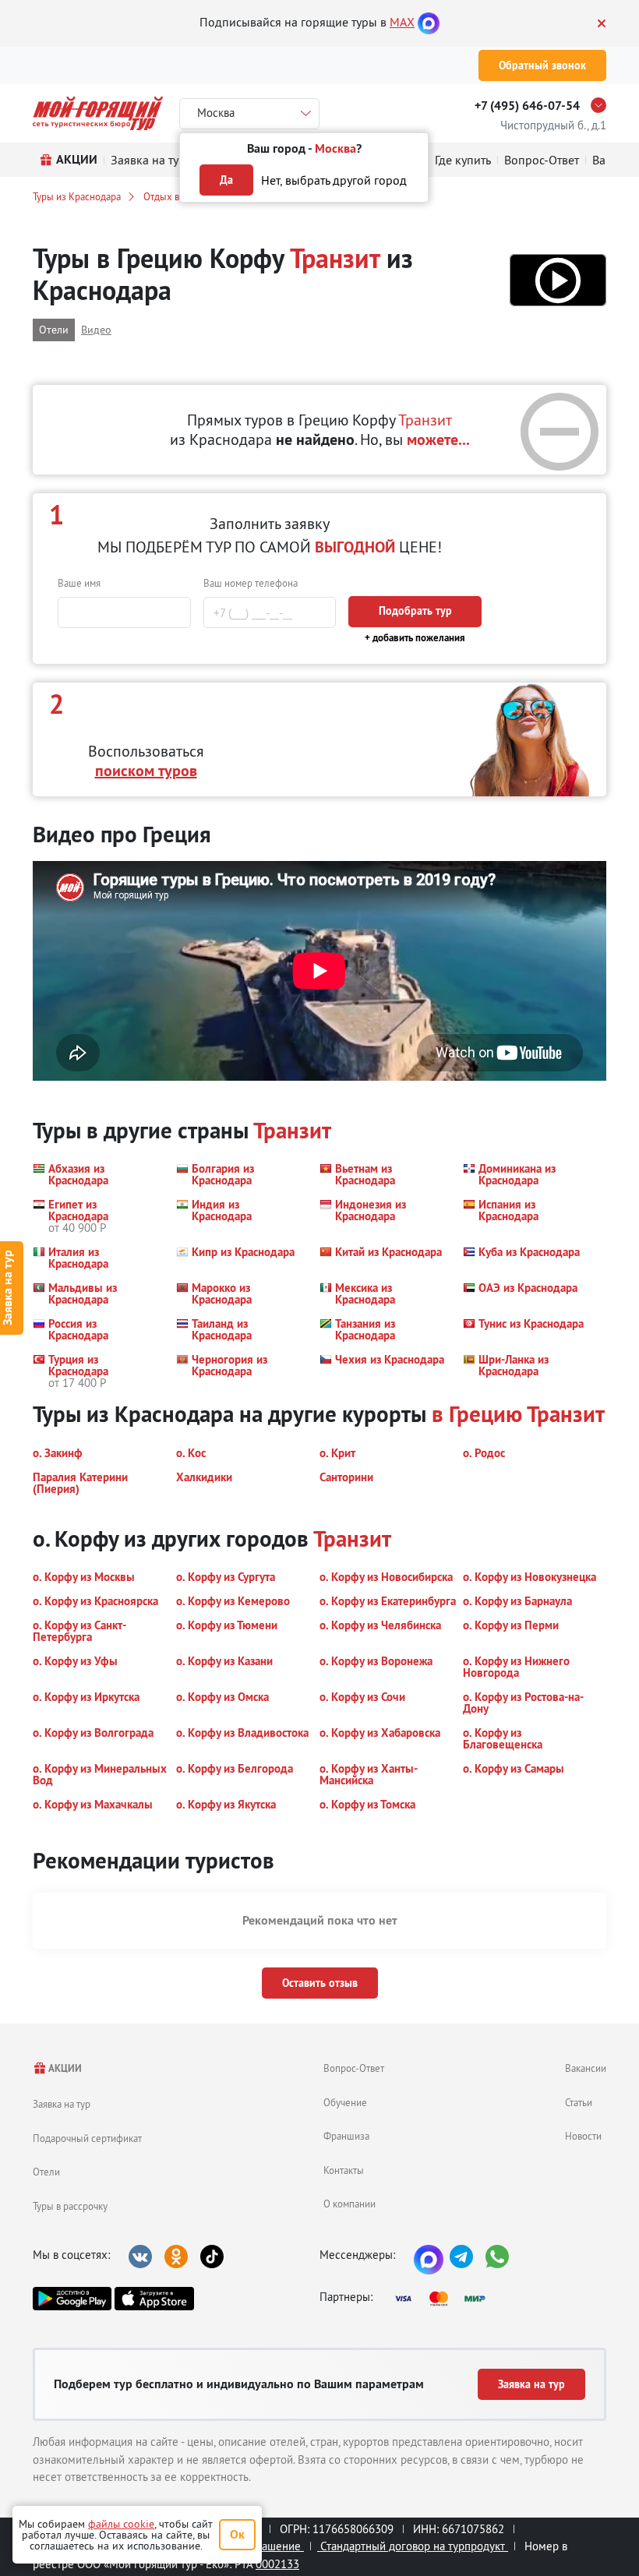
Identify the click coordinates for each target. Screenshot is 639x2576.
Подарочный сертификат (87, 2138)
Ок (237, 2534)
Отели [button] (54, 330)
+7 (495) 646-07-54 (527, 106)
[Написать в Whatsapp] (497, 2257)
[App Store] (154, 2299)
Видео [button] (96, 330)
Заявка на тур (62, 2104)
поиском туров (146, 771)
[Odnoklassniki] (176, 2257)
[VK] (140, 2257)
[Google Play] (72, 2299)
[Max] (429, 22)
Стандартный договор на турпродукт (413, 2546)
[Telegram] (461, 2257)
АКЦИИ (64, 2068)
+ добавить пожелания (415, 638)
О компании (350, 2204)
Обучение (345, 2102)
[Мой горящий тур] (98, 113)
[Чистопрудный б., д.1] (602, 105)
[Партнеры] (445, 2299)
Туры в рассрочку (70, 2206)
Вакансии (586, 2068)
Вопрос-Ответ (354, 2068)
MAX (402, 22)
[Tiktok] (212, 2257)
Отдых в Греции (178, 196)
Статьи (579, 2102)
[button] (558, 280)
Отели (46, 2172)
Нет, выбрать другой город (334, 180)
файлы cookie (121, 2524)
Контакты (344, 2170)
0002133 (277, 2564)
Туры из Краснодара (77, 196)
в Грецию (477, 1414)
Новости (583, 2136)
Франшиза (346, 2136)
